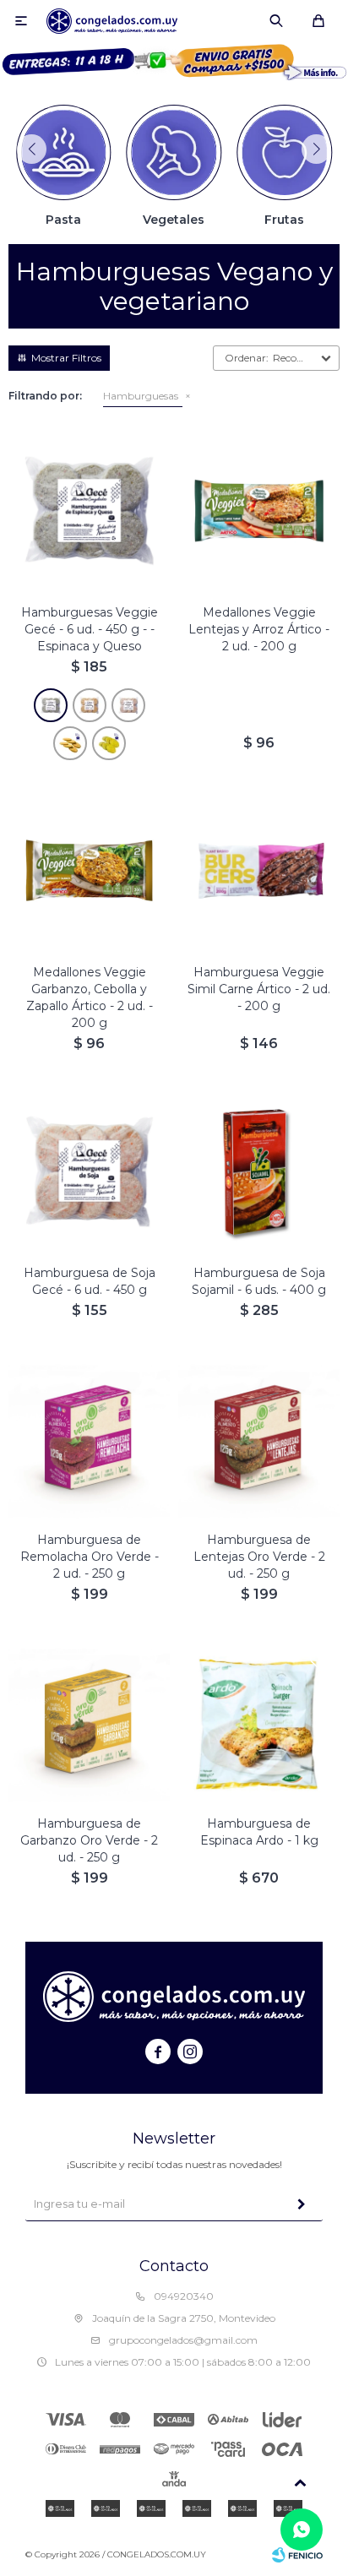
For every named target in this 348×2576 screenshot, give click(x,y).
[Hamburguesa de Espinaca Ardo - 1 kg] (259, 1722)
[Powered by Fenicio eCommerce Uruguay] (297, 2555)
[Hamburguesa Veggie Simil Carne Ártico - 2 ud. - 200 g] (259, 870)
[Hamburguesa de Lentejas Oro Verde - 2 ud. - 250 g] (259, 1438)
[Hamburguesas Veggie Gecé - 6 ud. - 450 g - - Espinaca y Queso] (51, 705)
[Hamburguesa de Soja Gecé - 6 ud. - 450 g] (89, 1171)
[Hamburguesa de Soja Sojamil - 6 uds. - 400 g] (259, 1171)
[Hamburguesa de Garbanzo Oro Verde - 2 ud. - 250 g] (89, 1722)
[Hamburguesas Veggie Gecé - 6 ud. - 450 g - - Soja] (128, 705)
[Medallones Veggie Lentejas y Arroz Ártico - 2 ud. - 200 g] (259, 511)
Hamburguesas (141, 396)
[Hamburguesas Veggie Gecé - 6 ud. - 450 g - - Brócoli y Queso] (109, 743)
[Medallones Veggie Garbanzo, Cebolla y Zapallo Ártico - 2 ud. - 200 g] (89, 870)
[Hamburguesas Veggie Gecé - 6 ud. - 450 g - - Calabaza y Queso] (90, 705)
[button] (276, 21)
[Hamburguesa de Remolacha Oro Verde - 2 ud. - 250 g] (89, 1438)
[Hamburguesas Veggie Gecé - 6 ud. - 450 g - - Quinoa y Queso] (70, 743)
